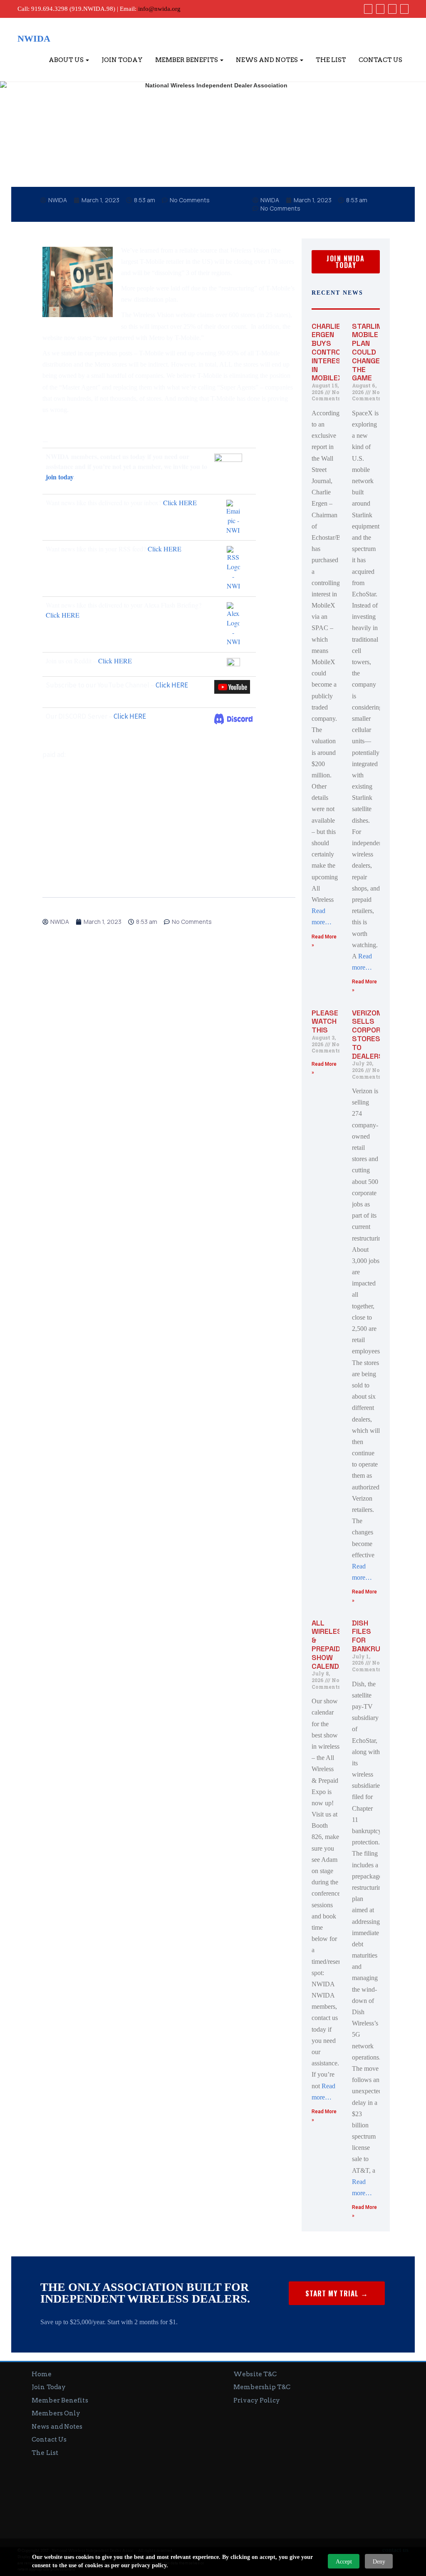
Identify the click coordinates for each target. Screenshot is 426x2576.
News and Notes (267, 60)
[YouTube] (391, 9)
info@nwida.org (159, 9)
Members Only (56, 2413)
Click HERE (180, 503)
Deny (379, 2562)
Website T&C (255, 2374)
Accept (344, 2562)
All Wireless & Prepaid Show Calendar (330, 1644)
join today (59, 477)
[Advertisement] (169, 819)
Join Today (122, 60)
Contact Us (380, 60)
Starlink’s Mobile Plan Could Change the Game (372, 352)
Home (42, 2374)
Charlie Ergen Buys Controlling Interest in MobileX (336, 352)
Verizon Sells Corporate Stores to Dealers (373, 1034)
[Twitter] (379, 9)
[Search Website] (403, 9)
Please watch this (325, 1021)
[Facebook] (367, 9)
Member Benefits (187, 60)
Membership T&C (262, 2387)
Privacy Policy (257, 2400)
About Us (67, 60)
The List (331, 60)
